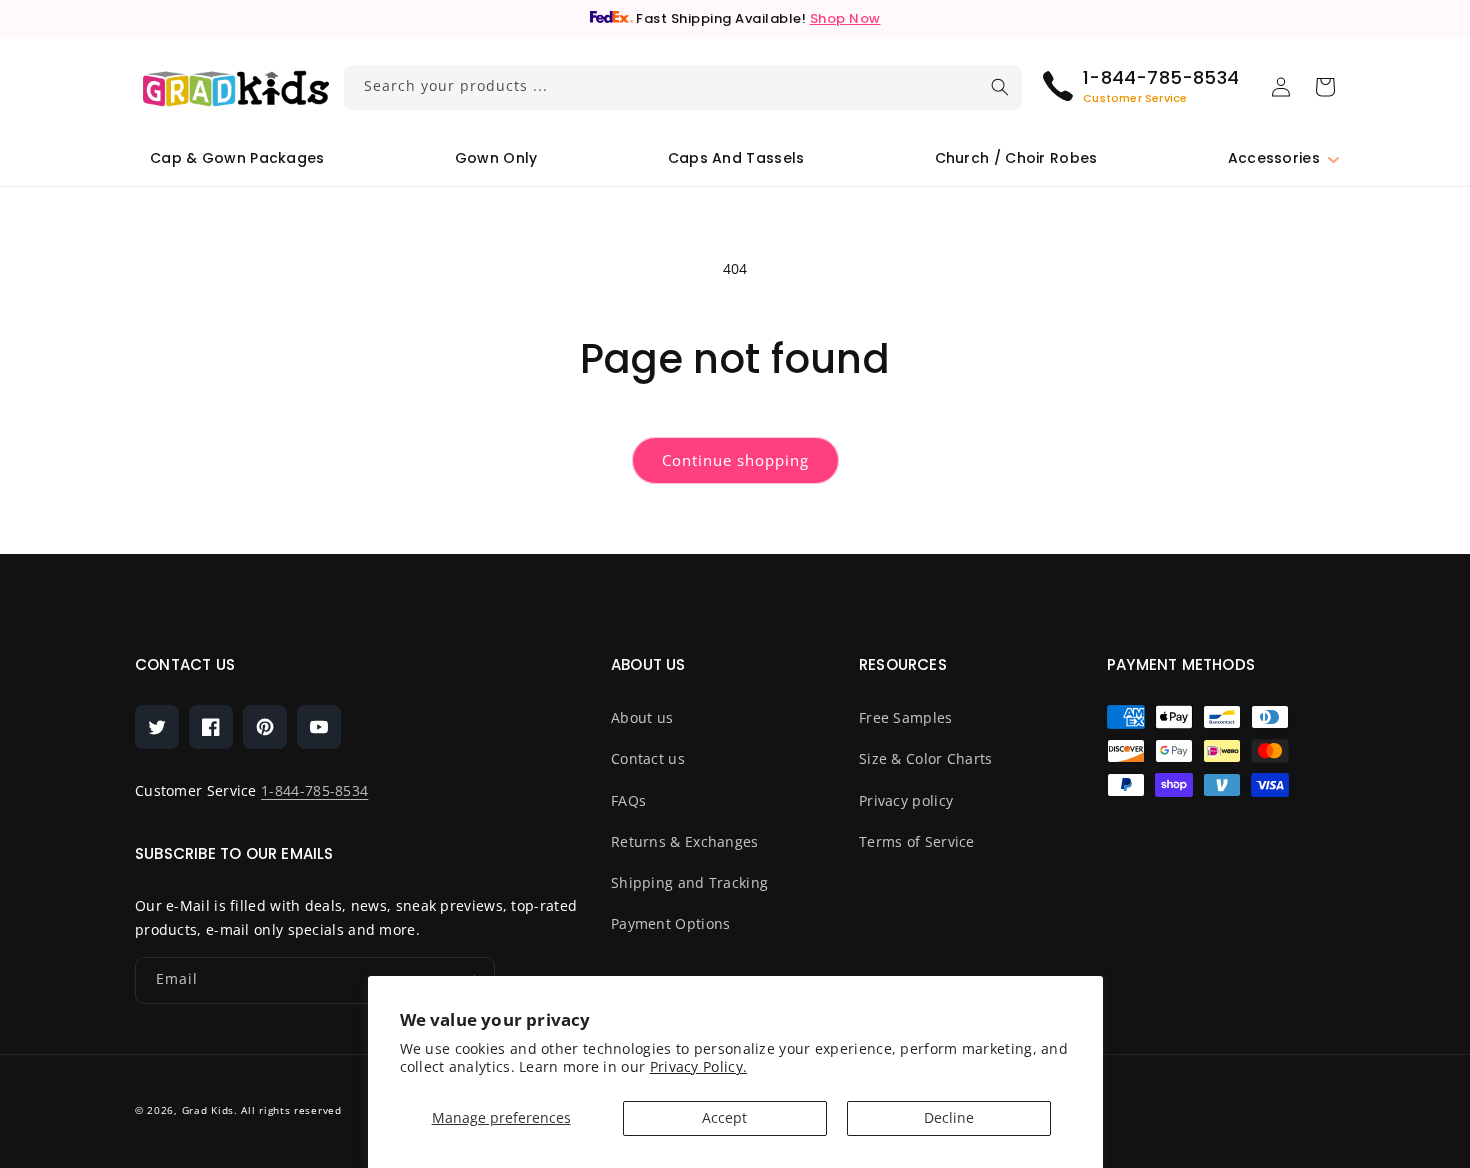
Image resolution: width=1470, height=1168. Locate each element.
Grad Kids (208, 1110)
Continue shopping (735, 460)
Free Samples (906, 717)
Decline (949, 1117)
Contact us (648, 758)
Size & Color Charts (926, 758)
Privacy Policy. (699, 1066)
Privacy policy (906, 800)
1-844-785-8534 (314, 790)
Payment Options (671, 923)
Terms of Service (917, 841)
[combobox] (683, 87)
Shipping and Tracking (689, 882)
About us (642, 717)
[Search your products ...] (1000, 87)
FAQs (628, 800)
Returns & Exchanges (685, 841)
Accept (724, 1117)
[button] (1274, 158)
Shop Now (845, 18)
